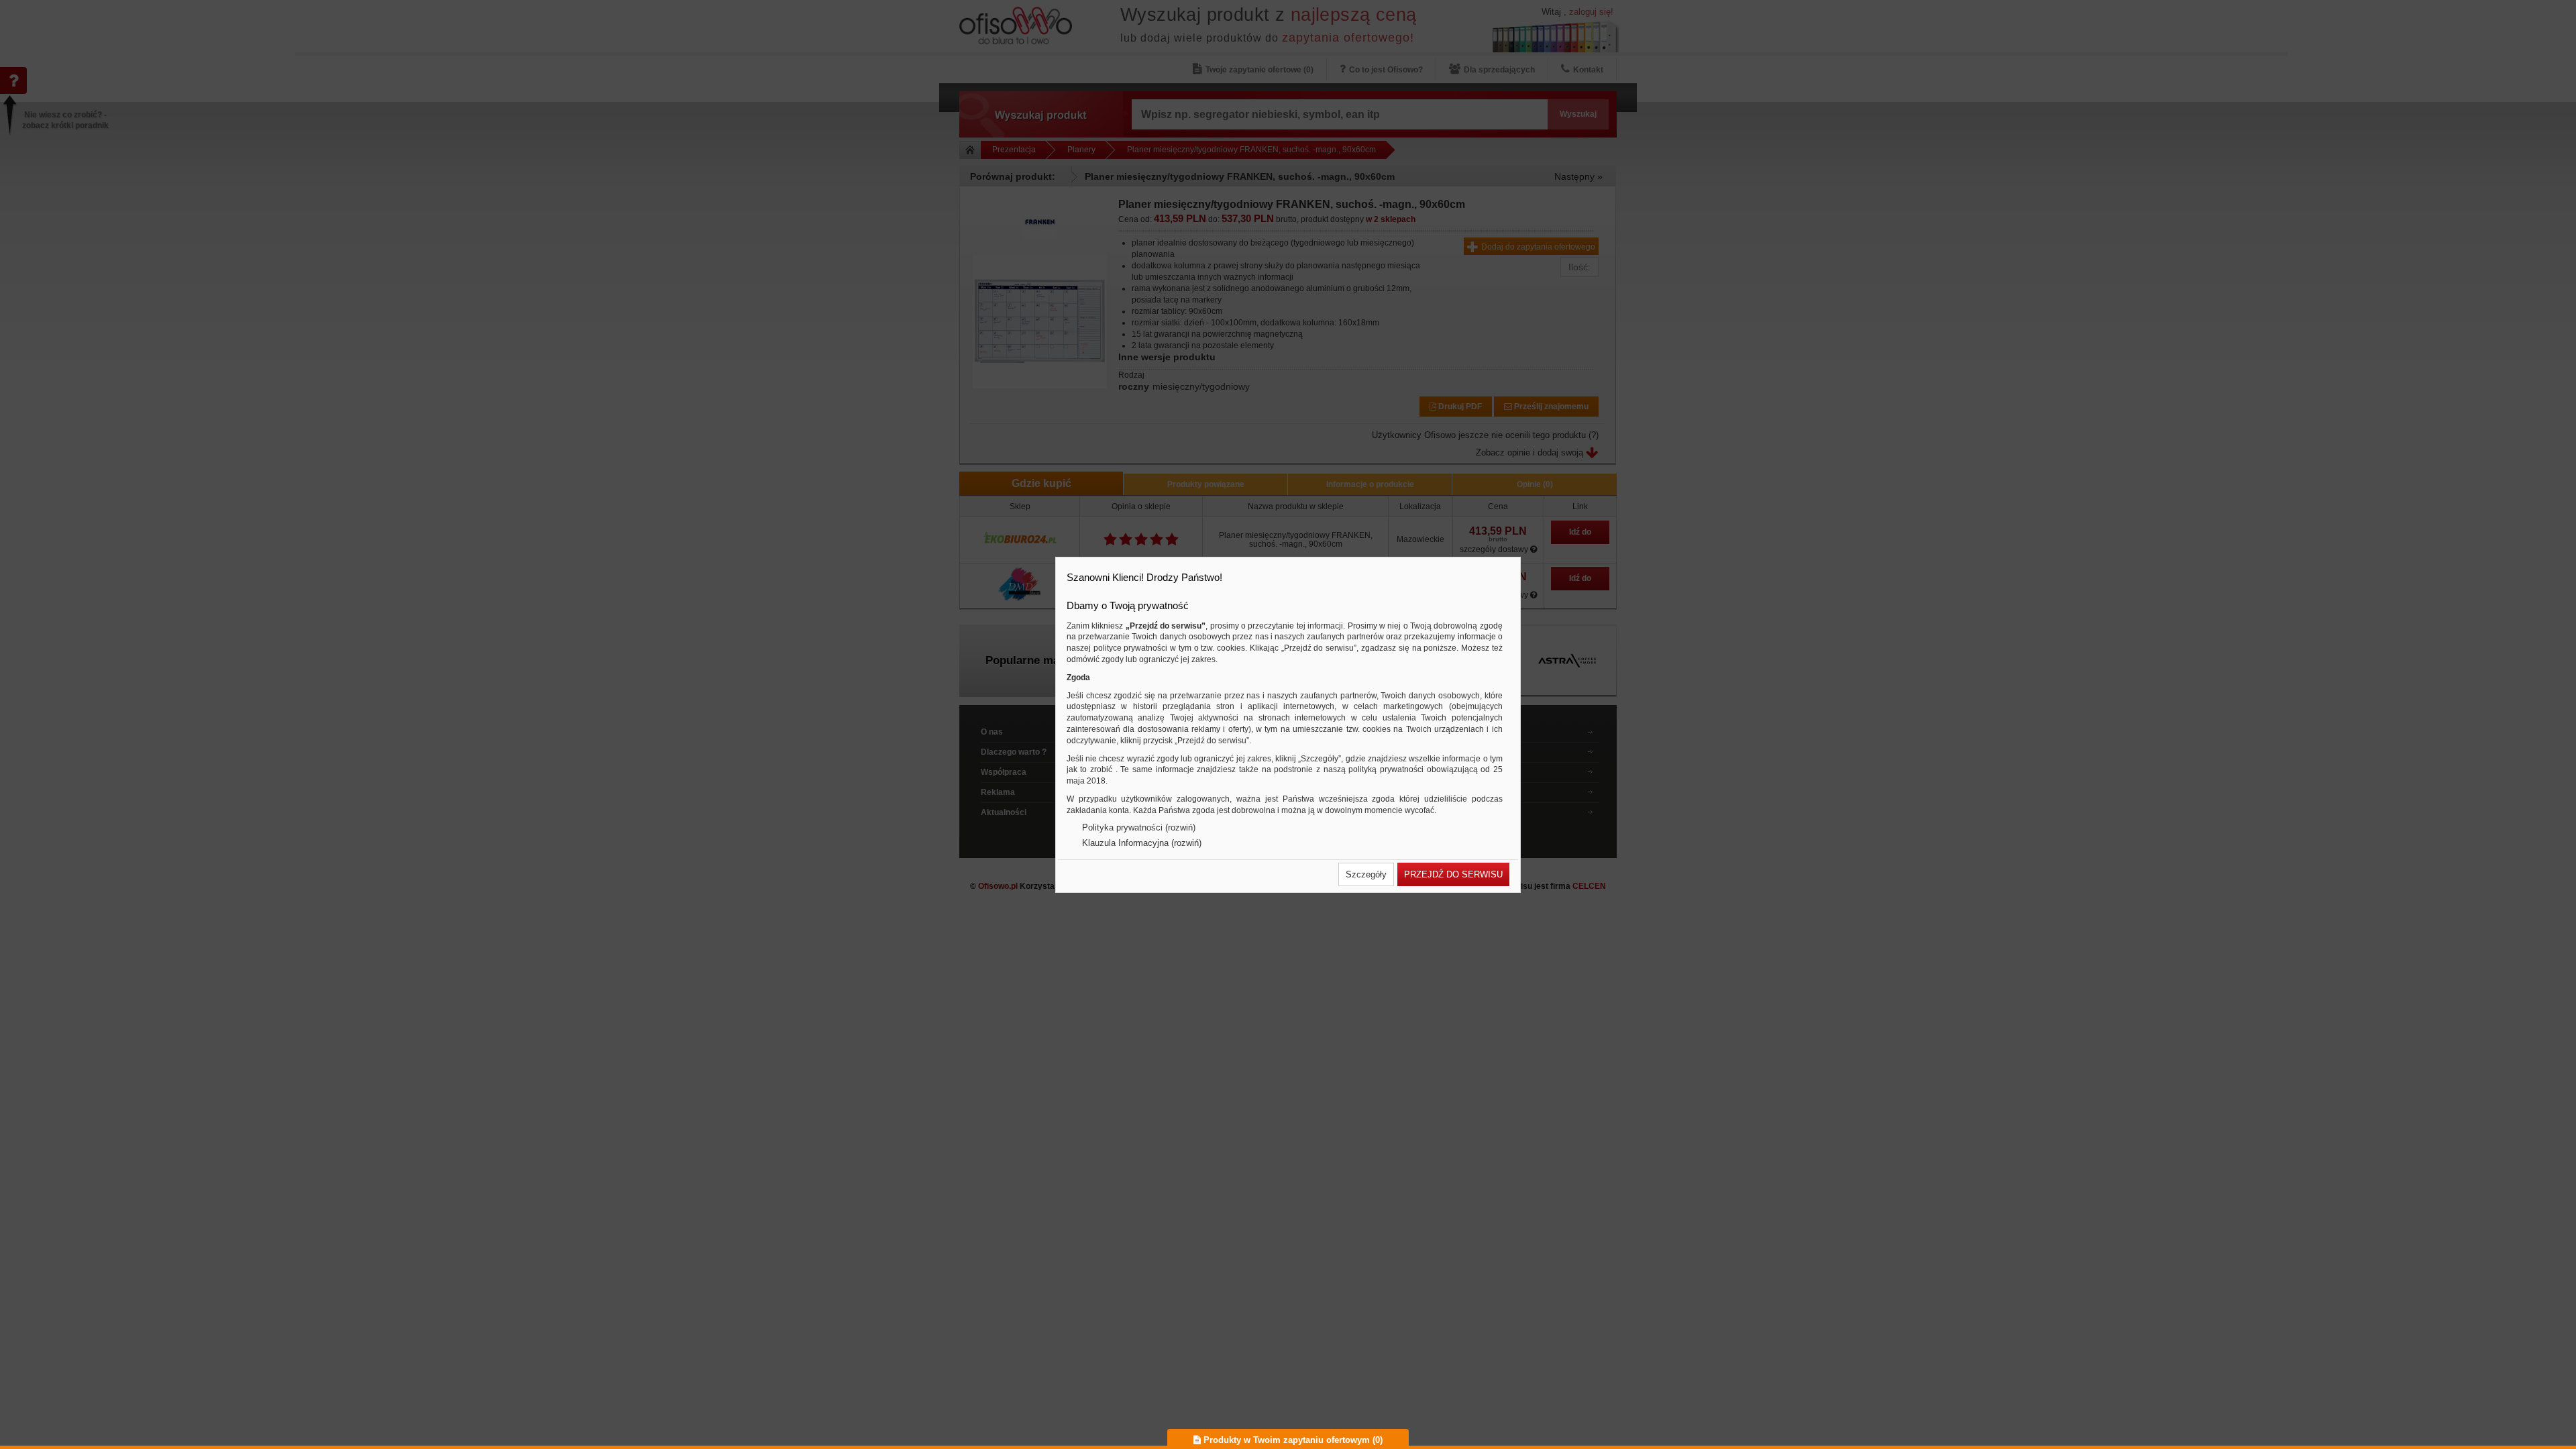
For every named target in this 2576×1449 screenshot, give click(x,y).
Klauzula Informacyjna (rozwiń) (1142, 843)
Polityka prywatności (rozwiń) (1139, 827)
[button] (1366, 874)
